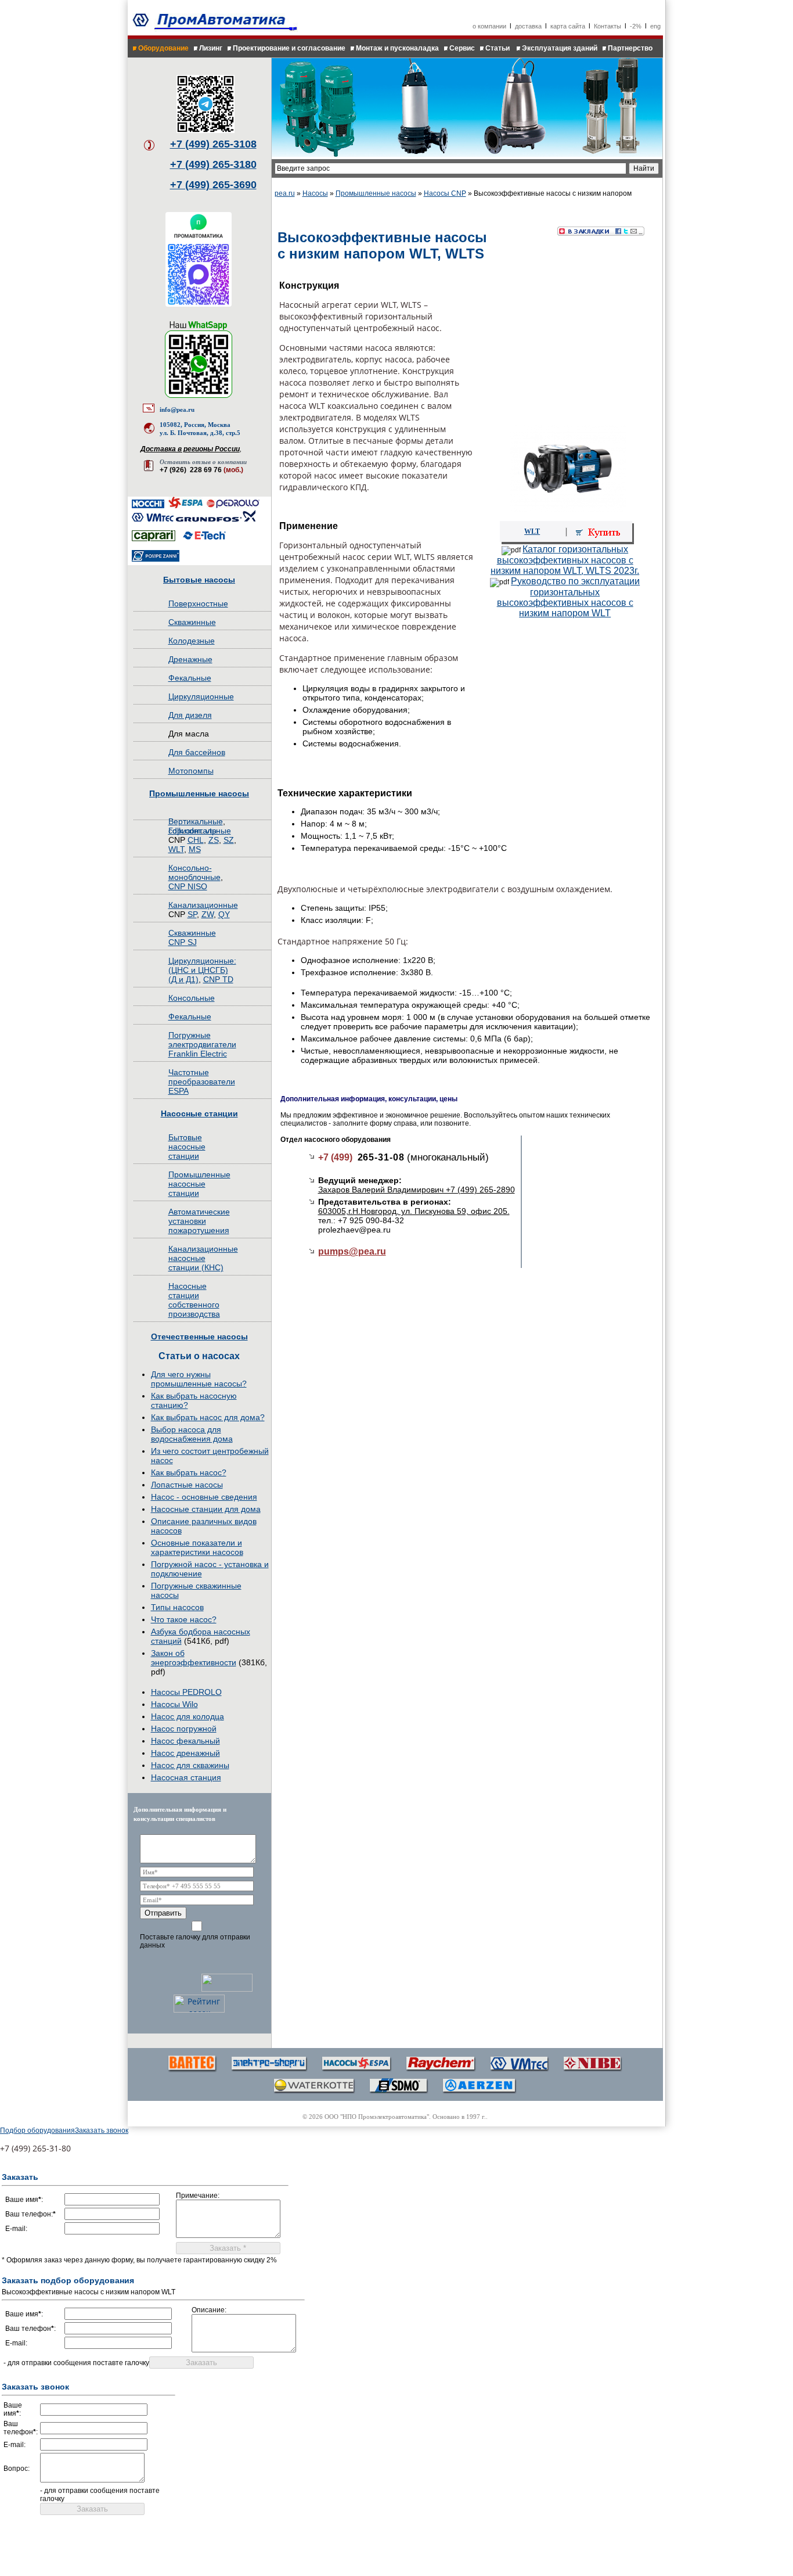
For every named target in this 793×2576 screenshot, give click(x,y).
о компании (489, 26)
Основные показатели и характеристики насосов (197, 1547)
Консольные (192, 998)
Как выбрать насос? (189, 1472)
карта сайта (568, 26)
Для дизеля (190, 715)
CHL (196, 840)
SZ (229, 840)
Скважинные (192, 622)
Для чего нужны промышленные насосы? (199, 1379)
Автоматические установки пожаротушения (199, 1221)
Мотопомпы (191, 771)
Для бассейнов (197, 752)
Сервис (462, 48)
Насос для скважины (190, 1765)
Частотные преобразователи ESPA (202, 1082)
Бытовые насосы (199, 580)
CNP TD (218, 979)
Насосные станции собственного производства (194, 1300)
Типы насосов (177, 1607)
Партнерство (630, 48)
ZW (208, 914)
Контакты (608, 26)
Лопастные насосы (187, 1485)
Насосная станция (186, 1777)
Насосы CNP (445, 193)
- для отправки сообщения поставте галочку (76, 2363)
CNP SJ (183, 942)
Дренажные (190, 659)
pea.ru (285, 193)
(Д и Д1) (183, 979)
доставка (528, 26)
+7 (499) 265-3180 (213, 164)
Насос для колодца (188, 1716)
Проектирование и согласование (289, 48)
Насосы (315, 193)
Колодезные (192, 641)
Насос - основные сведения (204, 1497)
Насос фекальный (185, 1741)
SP (192, 914)
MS (195, 849)
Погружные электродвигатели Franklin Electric (202, 1044)
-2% (636, 26)
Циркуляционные (201, 696)
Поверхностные (198, 603)
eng (655, 26)
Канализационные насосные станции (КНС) (203, 1258)
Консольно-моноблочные (194, 872)
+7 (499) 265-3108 (213, 144)
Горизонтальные (200, 831)
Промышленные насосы (199, 793)
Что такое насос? (184, 1619)
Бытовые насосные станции (187, 1147)
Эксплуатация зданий (560, 48)
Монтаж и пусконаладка (397, 48)
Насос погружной (184, 1729)
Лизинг (211, 48)
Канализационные (203, 905)
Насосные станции (199, 1113)
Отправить (163, 1913)
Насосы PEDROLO (186, 1692)
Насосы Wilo (174, 1704)
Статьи (498, 48)
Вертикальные (196, 821)
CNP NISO (188, 886)
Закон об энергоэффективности (194, 1658)
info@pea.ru (177, 409)
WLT (176, 849)
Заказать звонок (102, 2131)
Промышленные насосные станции (199, 1184)
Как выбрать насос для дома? (208, 1417)
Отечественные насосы (199, 1336)
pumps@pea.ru (352, 1251)
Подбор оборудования (37, 2131)
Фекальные (190, 678)
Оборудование (163, 48)
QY (224, 914)
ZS (214, 840)
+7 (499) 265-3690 (213, 185)
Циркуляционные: (202, 961)
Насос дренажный (185, 1753)
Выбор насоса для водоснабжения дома (192, 1434)
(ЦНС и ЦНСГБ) (198, 970)
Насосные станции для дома (206, 1509)
